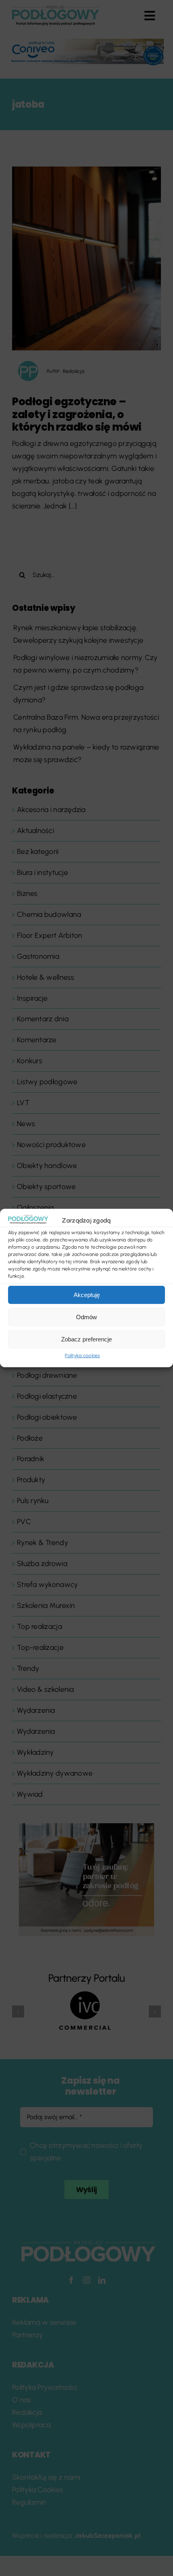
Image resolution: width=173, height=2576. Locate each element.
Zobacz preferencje (86, 1339)
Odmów (86, 1317)
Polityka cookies (82, 1356)
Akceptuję (87, 1295)
